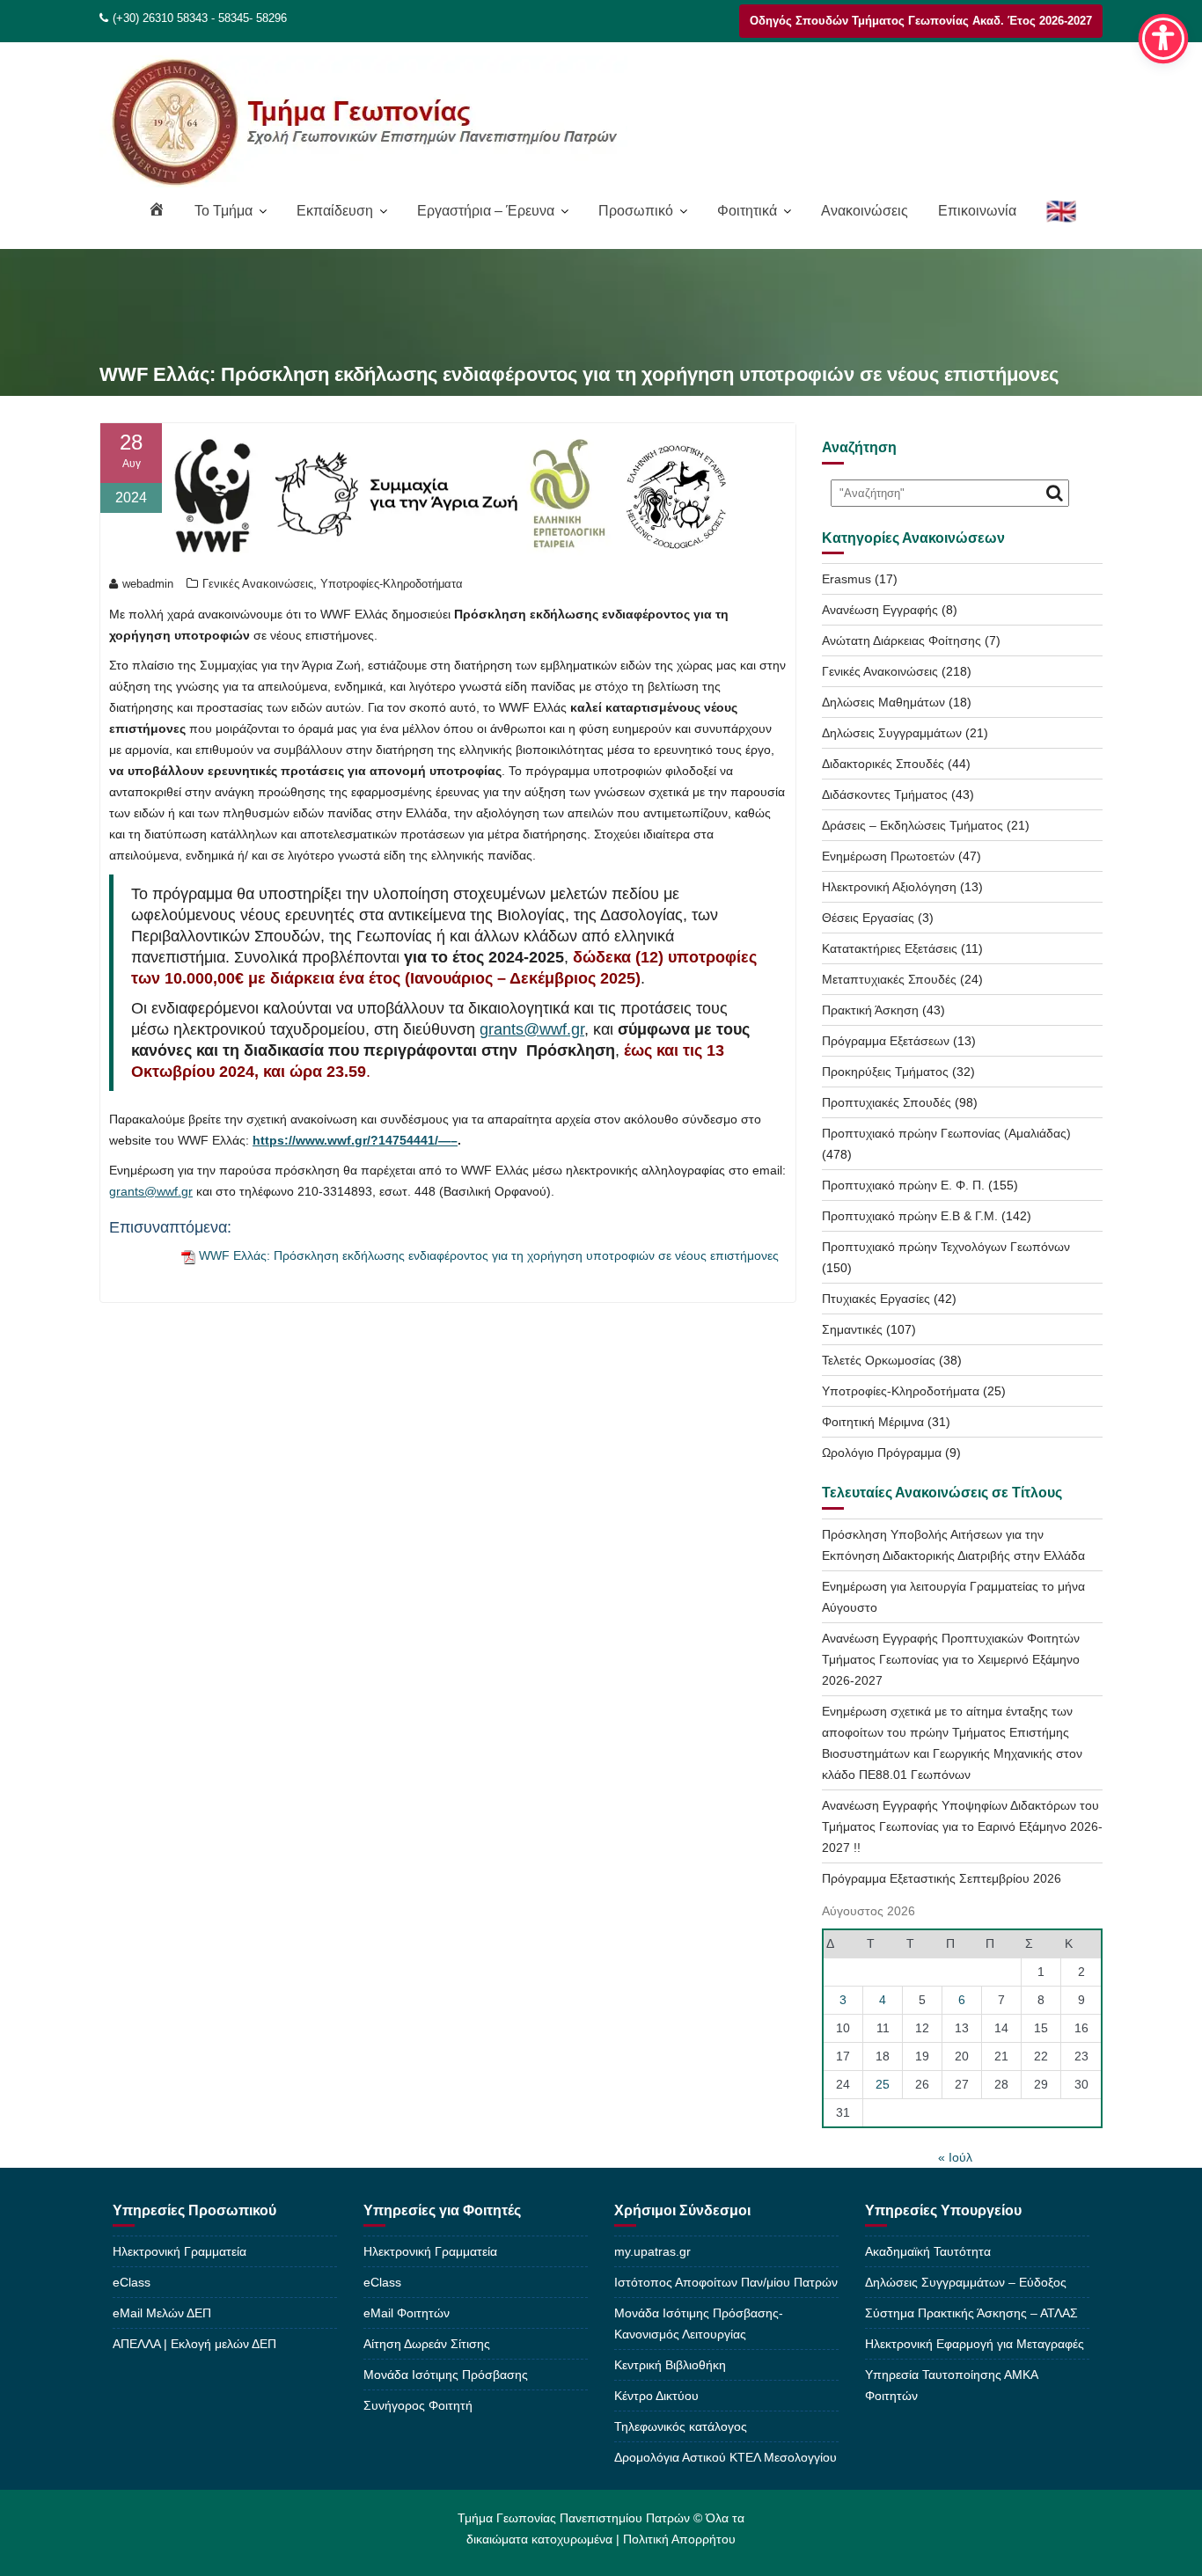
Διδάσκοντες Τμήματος (885, 794)
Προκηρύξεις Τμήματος (885, 1072)
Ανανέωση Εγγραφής (880, 610)
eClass (132, 2282)
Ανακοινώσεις (865, 211)
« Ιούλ (955, 2157)
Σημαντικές (852, 1329)
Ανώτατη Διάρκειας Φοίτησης (901, 640)
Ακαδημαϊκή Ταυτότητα (928, 2251)
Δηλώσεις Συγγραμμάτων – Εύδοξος (966, 2282)
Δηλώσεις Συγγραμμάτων (892, 733)
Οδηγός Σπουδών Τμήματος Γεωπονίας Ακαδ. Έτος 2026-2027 (921, 21)
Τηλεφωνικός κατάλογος (681, 2426)
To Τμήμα (224, 211)
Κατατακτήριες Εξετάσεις (890, 948)
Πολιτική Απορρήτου (679, 2539)
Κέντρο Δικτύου (656, 2396)
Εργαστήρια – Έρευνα (486, 211)
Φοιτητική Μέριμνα (873, 1422)
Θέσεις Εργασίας (868, 918)
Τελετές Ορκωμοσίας (879, 1360)
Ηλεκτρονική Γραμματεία (180, 2251)
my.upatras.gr (652, 2251)
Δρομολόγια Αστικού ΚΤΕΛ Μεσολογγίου (726, 2457)
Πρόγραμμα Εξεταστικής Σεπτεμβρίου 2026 (942, 1878)
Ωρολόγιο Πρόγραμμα (882, 1453)
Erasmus (847, 579)
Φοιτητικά (747, 211)
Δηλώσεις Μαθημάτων (883, 702)
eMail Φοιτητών (407, 2313)
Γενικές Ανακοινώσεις (258, 584)
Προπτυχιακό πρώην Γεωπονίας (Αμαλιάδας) (946, 1133)
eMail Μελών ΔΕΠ (162, 2313)
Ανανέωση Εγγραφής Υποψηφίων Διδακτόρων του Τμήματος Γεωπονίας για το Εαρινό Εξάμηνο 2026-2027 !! (962, 1826)
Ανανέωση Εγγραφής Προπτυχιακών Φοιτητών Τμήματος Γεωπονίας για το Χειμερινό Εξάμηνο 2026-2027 (951, 1659)
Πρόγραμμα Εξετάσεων (886, 1041)
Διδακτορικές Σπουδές (883, 764)
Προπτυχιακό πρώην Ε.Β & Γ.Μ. (910, 1216)
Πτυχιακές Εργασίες (876, 1299)
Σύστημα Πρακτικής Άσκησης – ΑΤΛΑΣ (971, 2313)
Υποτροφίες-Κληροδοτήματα (392, 584)
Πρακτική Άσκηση (870, 1010)
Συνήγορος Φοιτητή (418, 2405)
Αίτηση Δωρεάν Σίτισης (427, 2344)
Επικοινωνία (977, 211)
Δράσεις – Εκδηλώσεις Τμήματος (912, 825)
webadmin (148, 584)
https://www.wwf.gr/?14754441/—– (355, 1140)
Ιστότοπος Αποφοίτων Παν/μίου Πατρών (726, 2282)
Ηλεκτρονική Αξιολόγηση (889, 887)
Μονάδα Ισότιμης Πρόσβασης (446, 2375)
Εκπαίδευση (335, 211)
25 (883, 2084)
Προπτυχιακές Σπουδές (887, 1102)
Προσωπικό (636, 211)
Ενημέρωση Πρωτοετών (888, 856)
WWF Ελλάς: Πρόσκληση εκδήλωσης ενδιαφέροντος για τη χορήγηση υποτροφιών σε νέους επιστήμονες (489, 1255)
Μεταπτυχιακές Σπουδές (889, 979)
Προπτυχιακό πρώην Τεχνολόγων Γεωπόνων (946, 1247)
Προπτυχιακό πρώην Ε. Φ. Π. (903, 1185)
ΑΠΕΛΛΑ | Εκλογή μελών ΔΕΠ (194, 2344)
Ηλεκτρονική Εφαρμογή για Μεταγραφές (975, 2344)
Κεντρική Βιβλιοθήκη (670, 2365)
